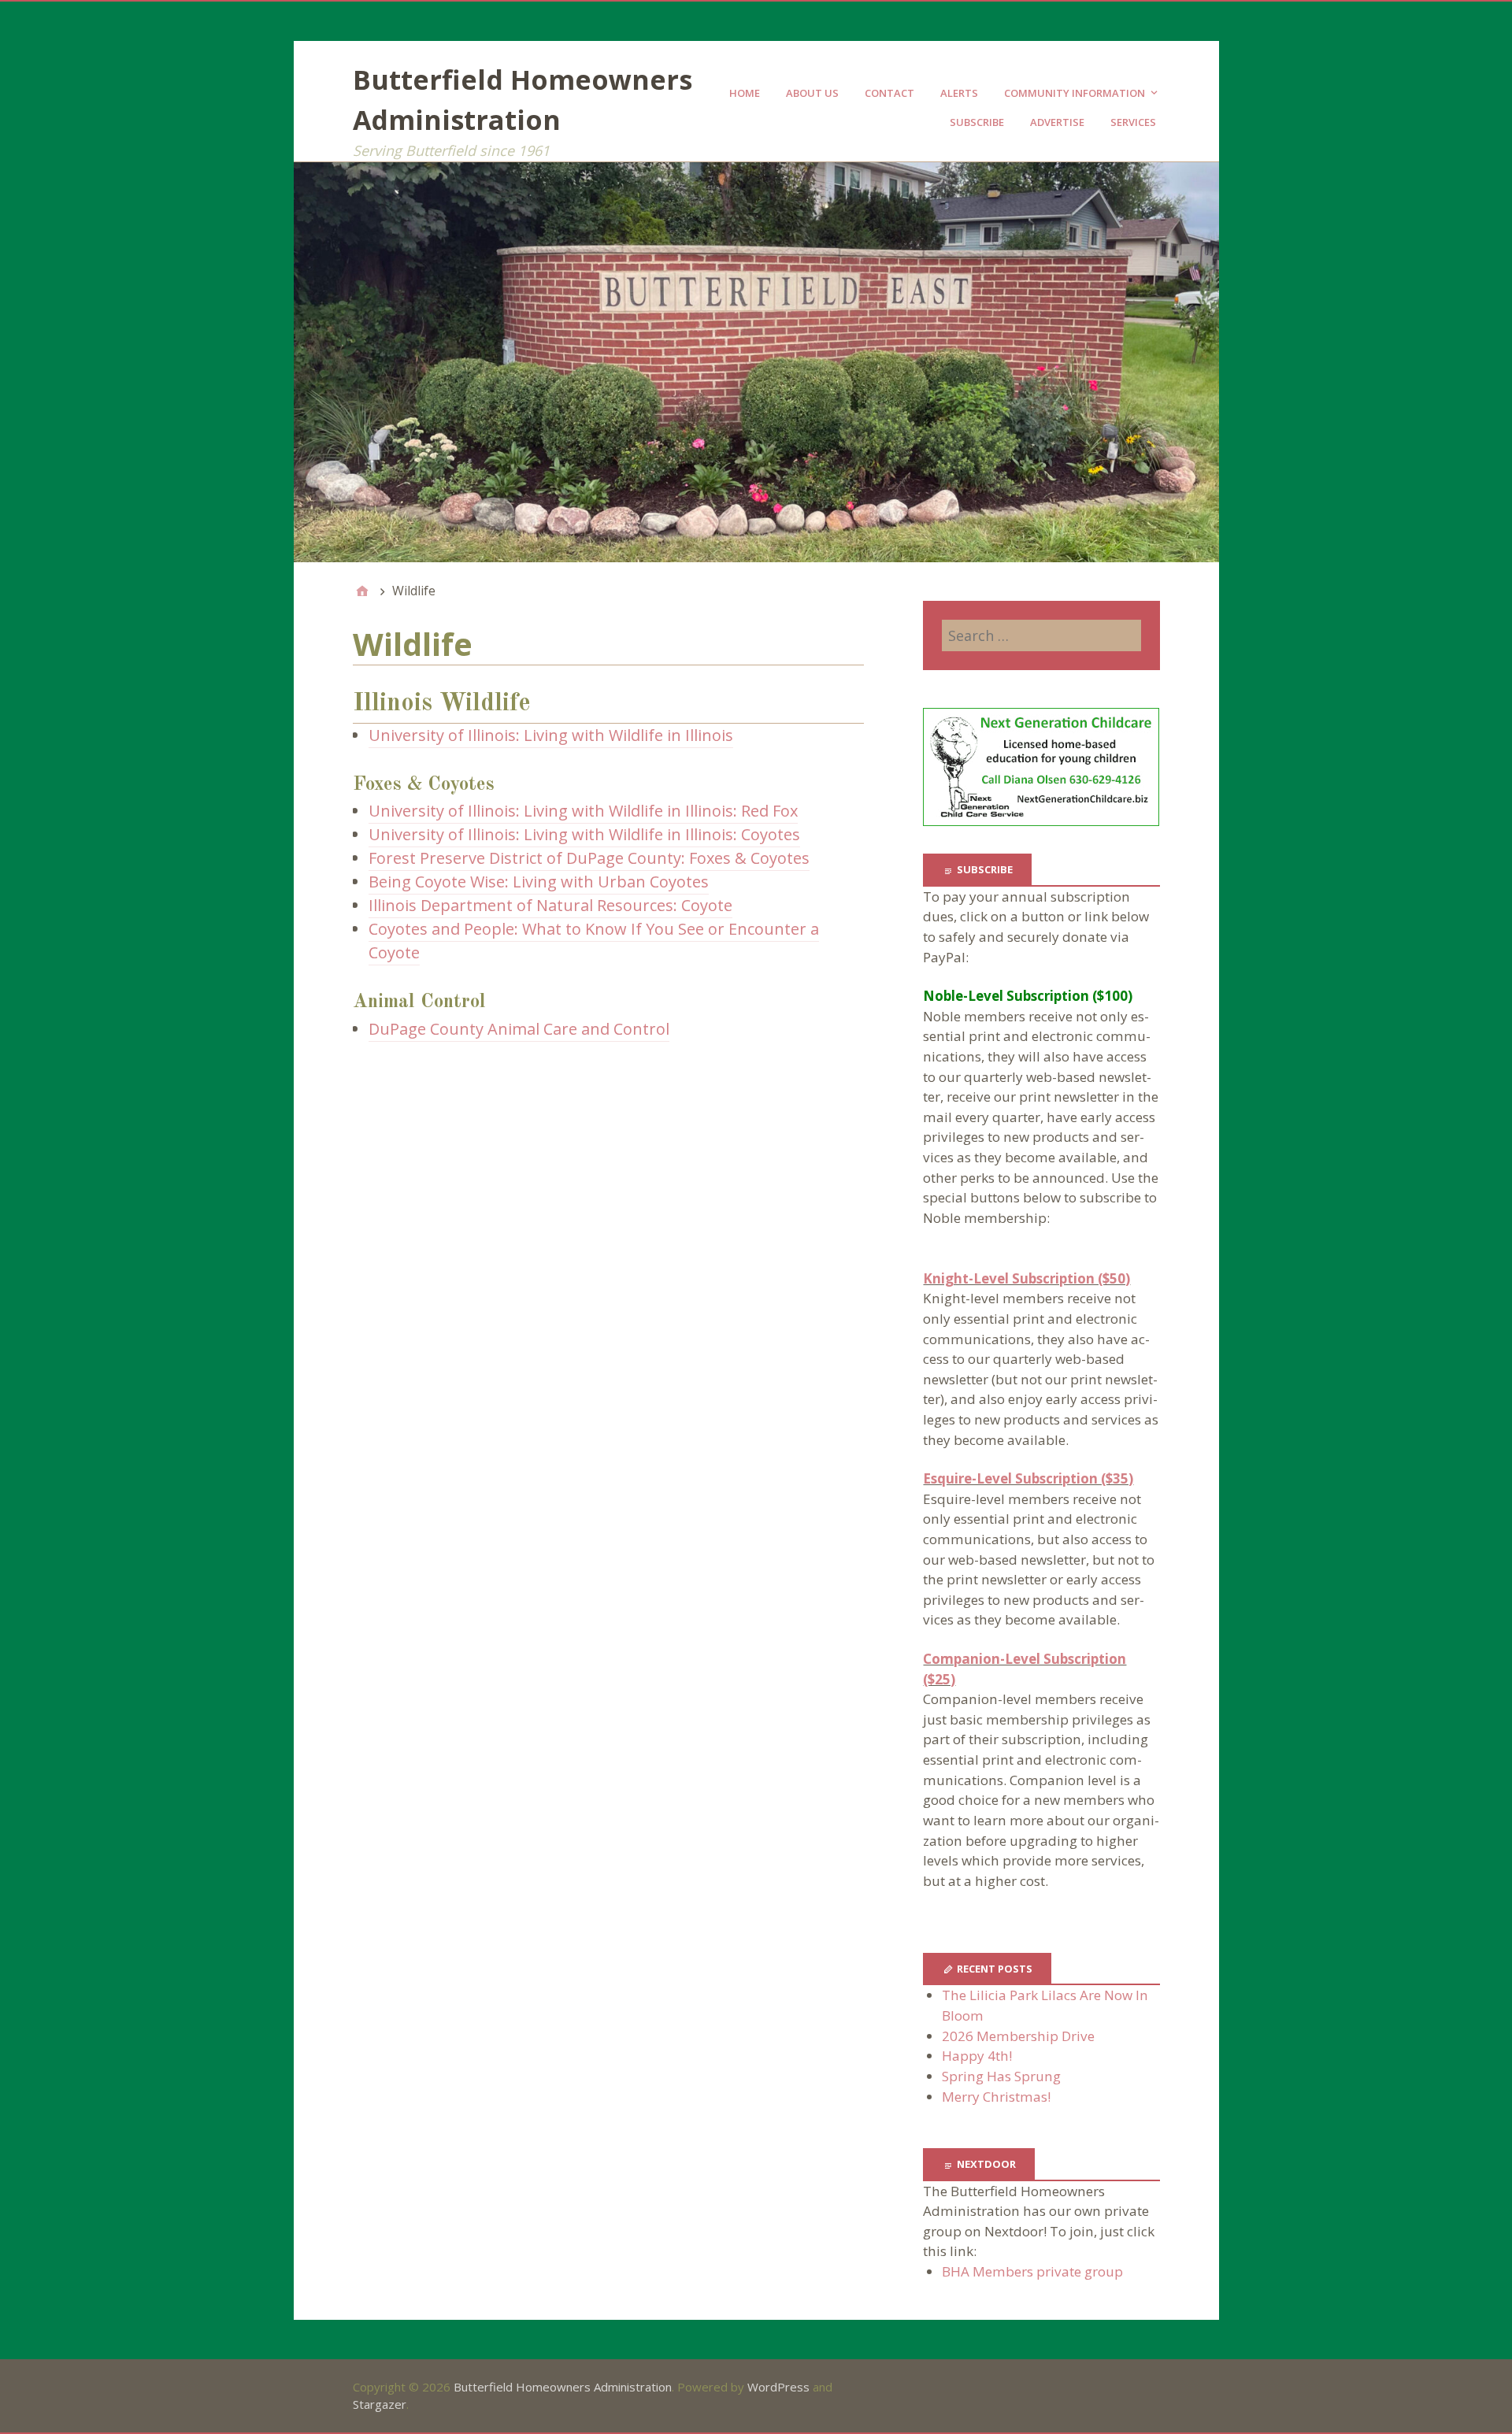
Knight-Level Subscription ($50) (1027, 1278)
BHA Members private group (1032, 2271)
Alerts (959, 93)
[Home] (362, 591)
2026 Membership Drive (1018, 2036)
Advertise (1057, 122)
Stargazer (380, 2404)
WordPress (778, 2387)
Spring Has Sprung (1001, 2076)
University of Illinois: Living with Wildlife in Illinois (551, 735)
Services (1133, 122)
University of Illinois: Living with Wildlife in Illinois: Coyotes (584, 834)
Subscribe (977, 122)
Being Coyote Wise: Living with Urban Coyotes (539, 882)
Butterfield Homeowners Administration (563, 2387)
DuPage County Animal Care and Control (519, 1029)
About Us (812, 93)
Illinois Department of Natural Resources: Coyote (550, 905)
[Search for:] (1041, 635)
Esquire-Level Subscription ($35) (1028, 1478)
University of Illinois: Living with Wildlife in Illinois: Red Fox (583, 811)
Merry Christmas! (996, 2097)
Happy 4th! (977, 2056)
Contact (889, 93)
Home (745, 93)
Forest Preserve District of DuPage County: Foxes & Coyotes (589, 858)
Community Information (1075, 93)
